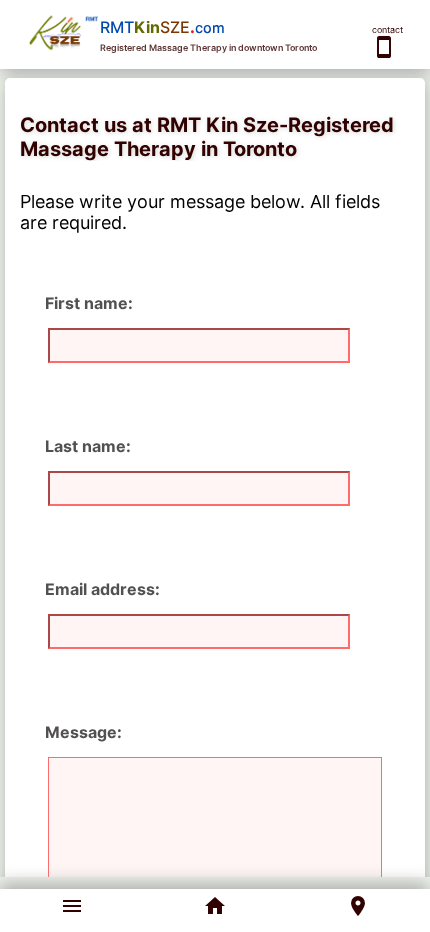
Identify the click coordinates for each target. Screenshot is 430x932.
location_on (358, 906)
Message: (83, 732)
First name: (89, 303)
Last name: (88, 446)
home (215, 906)
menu (72, 906)
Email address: (102, 589)
